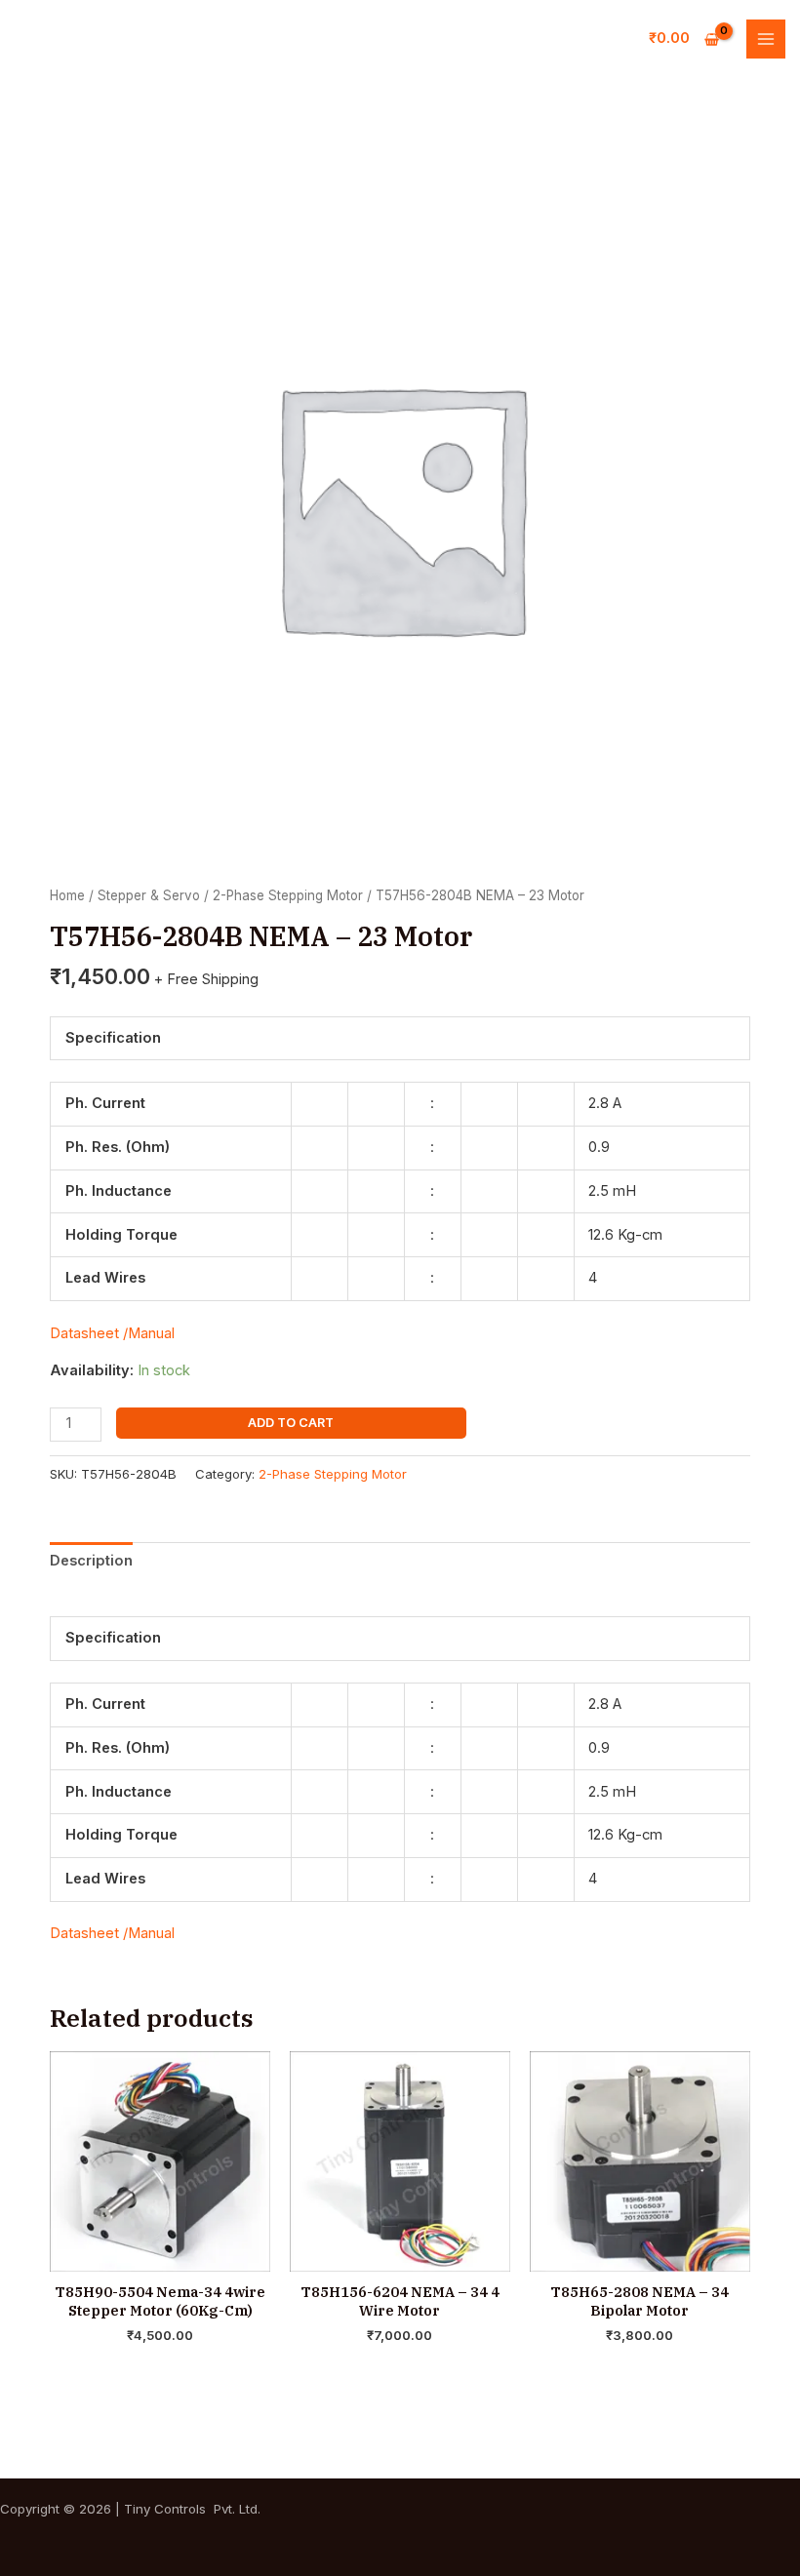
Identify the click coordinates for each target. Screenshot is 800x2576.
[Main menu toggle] (766, 39)
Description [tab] (91, 1561)
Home (67, 895)
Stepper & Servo (149, 895)
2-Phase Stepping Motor (288, 895)
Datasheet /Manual (112, 1333)
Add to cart (291, 1423)
